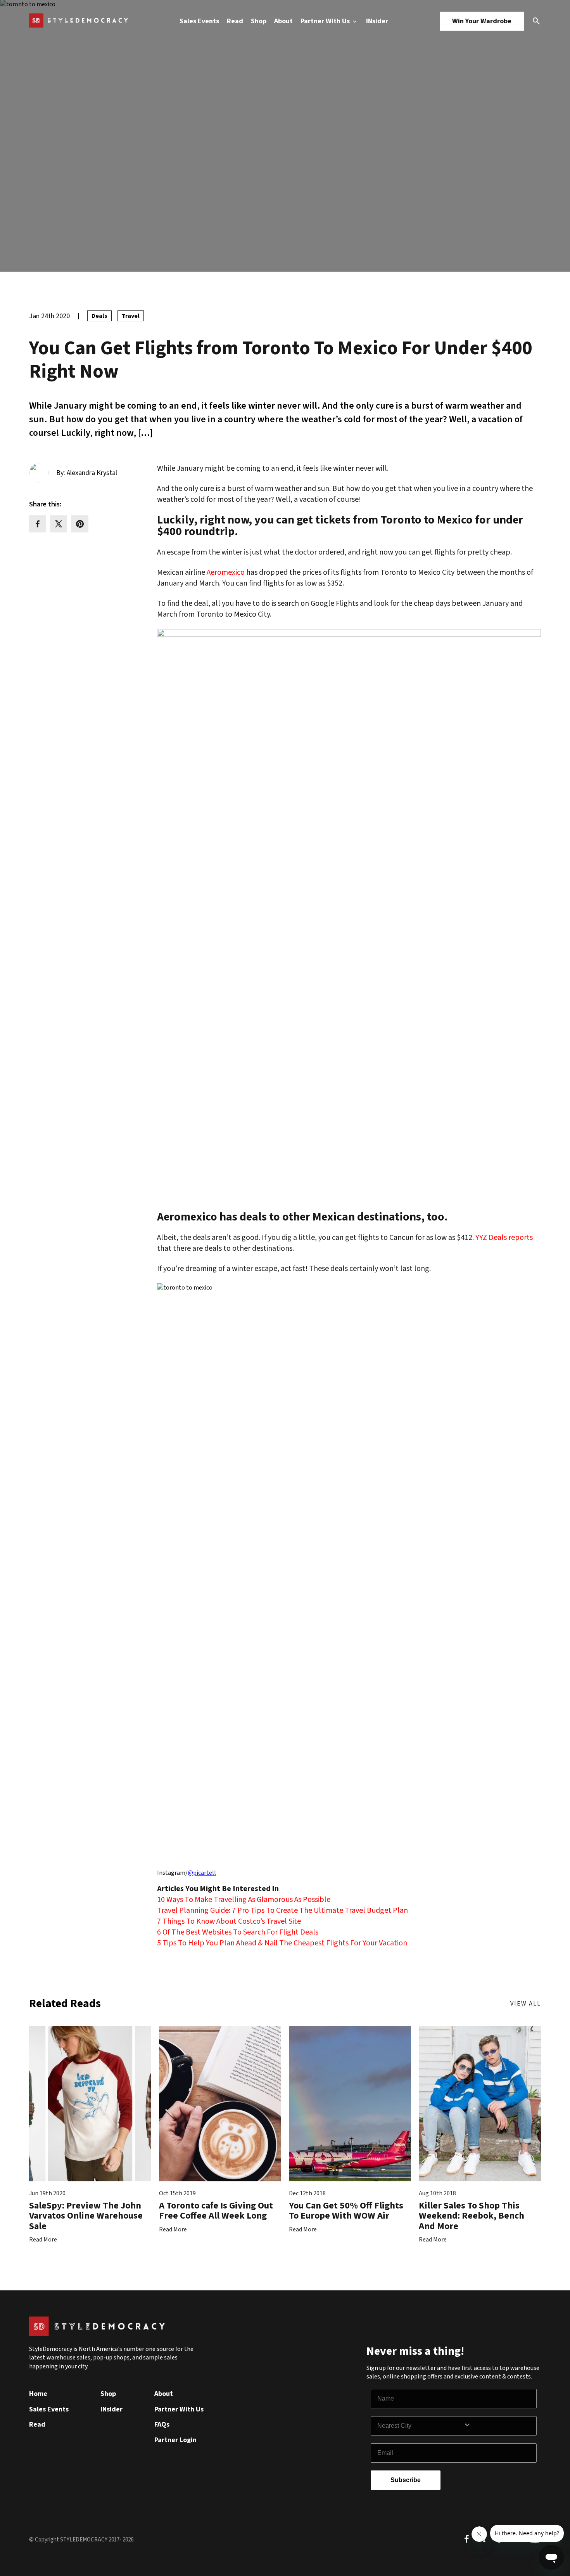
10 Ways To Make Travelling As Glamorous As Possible (244, 1900)
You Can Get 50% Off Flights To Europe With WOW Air (346, 2211)
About (283, 21)
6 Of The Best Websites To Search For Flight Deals (238, 1932)
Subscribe (406, 2480)
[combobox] (420, 2426)
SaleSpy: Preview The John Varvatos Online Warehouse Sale (86, 2216)
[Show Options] (498, 2426)
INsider (377, 21)
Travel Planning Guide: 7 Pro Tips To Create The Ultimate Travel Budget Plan (282, 1910)
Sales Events (199, 21)
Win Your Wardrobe (482, 21)
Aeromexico (226, 572)
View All (526, 2004)
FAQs (162, 2424)
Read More (43, 2240)
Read (235, 21)
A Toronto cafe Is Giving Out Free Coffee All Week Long (216, 2211)
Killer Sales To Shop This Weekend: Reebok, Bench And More (472, 2216)
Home (38, 2394)
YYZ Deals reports (504, 1238)
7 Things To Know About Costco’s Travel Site (229, 1921)
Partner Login (175, 2440)
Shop (259, 21)
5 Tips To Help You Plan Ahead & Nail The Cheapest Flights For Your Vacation (282, 1943)
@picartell (202, 1873)
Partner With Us (326, 21)
